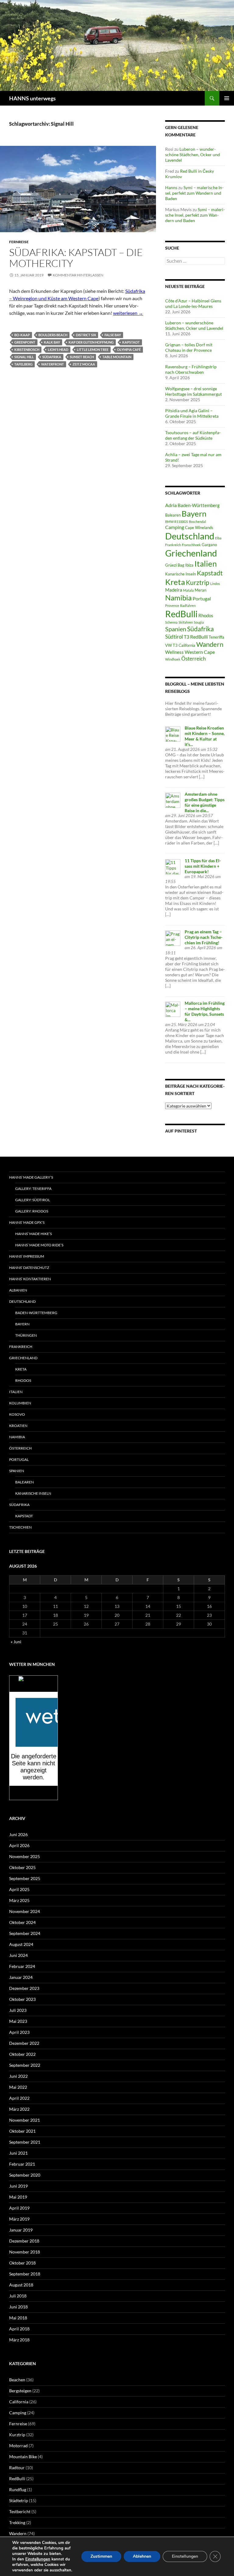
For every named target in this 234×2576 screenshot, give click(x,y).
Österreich (193, 659)
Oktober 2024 (22, 1922)
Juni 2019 (18, 2186)
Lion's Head (58, 349)
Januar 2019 (21, 2230)
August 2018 (21, 2285)
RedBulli (181, 614)
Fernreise (19, 242)
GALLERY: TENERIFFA (33, 1189)
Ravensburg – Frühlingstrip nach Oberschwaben (191, 369)
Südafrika (52, 357)
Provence (172, 605)
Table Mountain (117, 357)
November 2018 (25, 2252)
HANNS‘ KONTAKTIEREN (30, 1279)
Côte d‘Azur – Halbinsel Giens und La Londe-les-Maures (193, 303)
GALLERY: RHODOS (32, 1211)
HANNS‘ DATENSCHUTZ (29, 1268)
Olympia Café (129, 349)
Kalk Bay (52, 342)
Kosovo (17, 1414)
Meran (200, 590)
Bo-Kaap (22, 335)
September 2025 (25, 1878)
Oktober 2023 (22, 1999)
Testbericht (20, 2511)
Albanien (18, 1290)
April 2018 (19, 2329)
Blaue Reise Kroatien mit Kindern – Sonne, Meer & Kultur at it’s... (205, 736)
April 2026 (19, 1845)
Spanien (176, 629)
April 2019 (19, 2208)
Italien (206, 564)
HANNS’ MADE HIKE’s (34, 1234)
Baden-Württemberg (199, 505)
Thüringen (26, 1335)
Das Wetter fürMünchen (34, 1686)
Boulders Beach (53, 335)
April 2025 (19, 1889)
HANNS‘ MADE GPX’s (27, 1222)
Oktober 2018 (22, 2263)
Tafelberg (23, 364)
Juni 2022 (18, 2076)
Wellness (174, 652)
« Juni (16, 1642)
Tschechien (20, 1527)
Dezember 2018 (24, 2241)
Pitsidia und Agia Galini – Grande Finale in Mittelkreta (192, 413)
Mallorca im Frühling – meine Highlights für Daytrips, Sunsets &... (205, 1011)
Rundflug (18, 2490)
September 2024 (25, 1933)
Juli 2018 (18, 2296)
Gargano (209, 545)
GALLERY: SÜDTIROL (33, 1200)
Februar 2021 (22, 2164)
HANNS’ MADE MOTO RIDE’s (39, 1245)
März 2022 (19, 2109)
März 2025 (19, 1900)
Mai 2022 (18, 2087)
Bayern (194, 513)
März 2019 (19, 2219)
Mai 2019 (18, 2197)
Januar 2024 (21, 1977)
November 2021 (25, 2120)
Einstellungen (38, 2559)
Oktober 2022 (22, 2054)
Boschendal (197, 522)
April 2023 (19, 2032)
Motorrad (18, 2446)
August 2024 (21, 1944)
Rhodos (206, 615)
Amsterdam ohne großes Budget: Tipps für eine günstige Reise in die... (205, 802)
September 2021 (25, 2142)
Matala (188, 590)
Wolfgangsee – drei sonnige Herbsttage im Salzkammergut (193, 391)
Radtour (17, 2468)
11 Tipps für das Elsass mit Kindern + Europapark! (203, 866)
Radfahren (188, 605)
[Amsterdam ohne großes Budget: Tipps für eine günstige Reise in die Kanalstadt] (173, 800)
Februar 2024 (22, 1966)
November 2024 (25, 1911)
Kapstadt (131, 342)
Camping (175, 527)
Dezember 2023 (24, 1988)
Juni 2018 (18, 2307)
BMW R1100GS (177, 522)
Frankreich (173, 545)
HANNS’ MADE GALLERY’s (31, 1177)
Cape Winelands (199, 528)
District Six (86, 335)
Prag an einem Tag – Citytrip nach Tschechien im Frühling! (204, 937)
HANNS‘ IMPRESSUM (27, 1256)
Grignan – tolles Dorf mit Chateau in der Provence (189, 347)
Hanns (171, 187)
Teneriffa (216, 637)
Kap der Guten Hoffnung (91, 342)
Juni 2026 (18, 1834)
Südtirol (174, 637)
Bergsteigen (20, 2391)
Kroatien (18, 1426)
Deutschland (190, 536)
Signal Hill (24, 357)
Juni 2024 (18, 1955)
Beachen (17, 2380)
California (19, 2402)
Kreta (175, 582)
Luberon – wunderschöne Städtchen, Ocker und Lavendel (193, 155)
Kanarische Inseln (181, 574)
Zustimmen (101, 2556)
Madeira (174, 590)
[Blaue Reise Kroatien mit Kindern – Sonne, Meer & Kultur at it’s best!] (173, 733)
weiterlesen (128, 313)
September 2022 (25, 2065)
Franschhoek (191, 545)
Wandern (210, 644)
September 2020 (25, 2175)
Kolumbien (20, 1403)
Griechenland (191, 553)
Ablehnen (142, 2556)
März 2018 (19, 2340)
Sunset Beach (82, 357)
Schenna (171, 622)
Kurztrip (198, 582)
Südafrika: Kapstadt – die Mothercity (76, 258)
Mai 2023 (18, 2021)
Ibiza (189, 565)
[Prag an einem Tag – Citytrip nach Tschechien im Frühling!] (173, 937)
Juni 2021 (18, 2153)
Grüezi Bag (175, 565)
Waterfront (53, 364)
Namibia (178, 598)
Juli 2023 (18, 2010)
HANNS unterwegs (32, 98)
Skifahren (186, 622)
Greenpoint (25, 342)
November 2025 (25, 1856)
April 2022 (19, 2098)
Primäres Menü (227, 98)
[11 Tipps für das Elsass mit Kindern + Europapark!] (173, 866)
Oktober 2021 (22, 2131)
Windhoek (173, 659)
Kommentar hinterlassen (78, 275)
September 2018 (25, 2274)
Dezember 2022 (24, 2043)
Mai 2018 (18, 2318)
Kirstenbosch (27, 349)
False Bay (113, 335)
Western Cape (200, 652)
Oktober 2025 (22, 1867)
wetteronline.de (40, 1796)
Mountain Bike (23, 2457)
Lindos (215, 584)
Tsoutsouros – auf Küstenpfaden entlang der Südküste (193, 435)
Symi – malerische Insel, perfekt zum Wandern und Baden (194, 193)
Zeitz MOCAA (84, 364)
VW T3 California (180, 645)
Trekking (17, 2522)
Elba (218, 538)
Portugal (202, 598)
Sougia (199, 622)
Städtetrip (19, 2500)
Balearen (173, 515)
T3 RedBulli (196, 637)
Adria (171, 505)
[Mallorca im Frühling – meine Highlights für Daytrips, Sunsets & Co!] (173, 1009)
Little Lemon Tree (93, 349)
